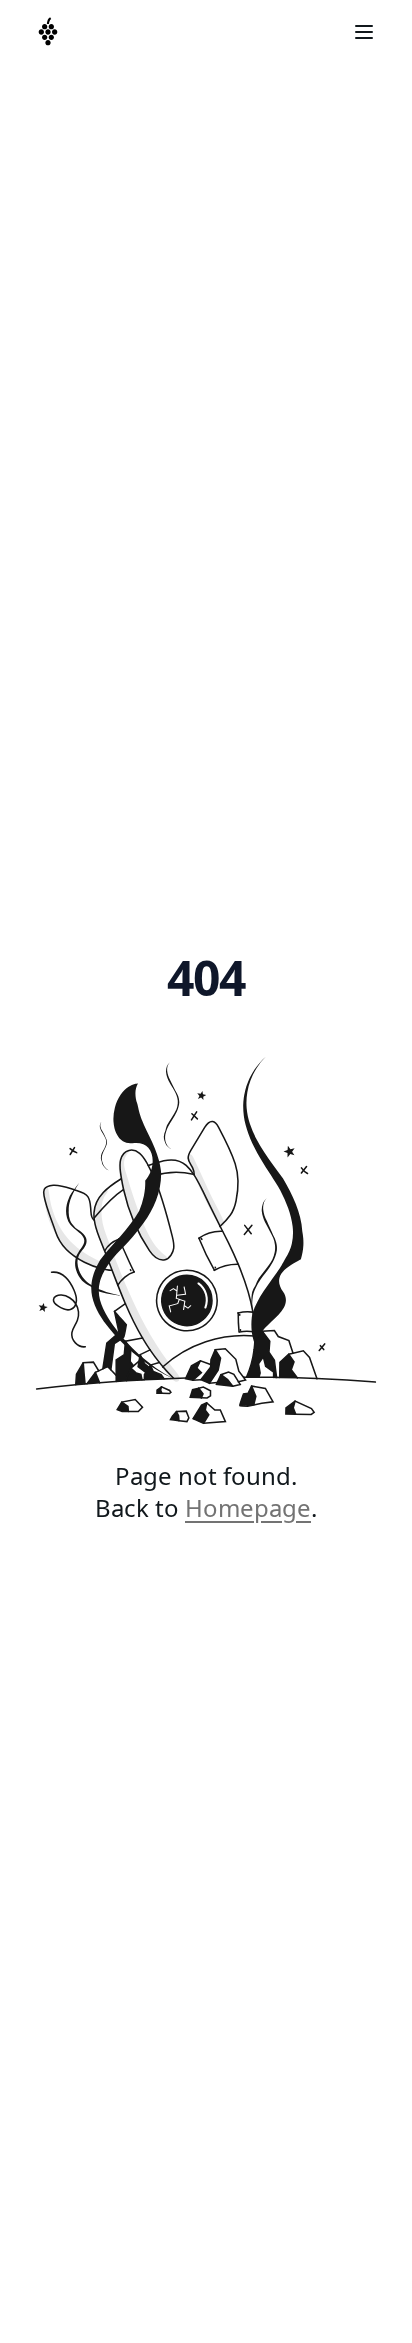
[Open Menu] (364, 32)
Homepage (248, 1507)
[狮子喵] (48, 32)
